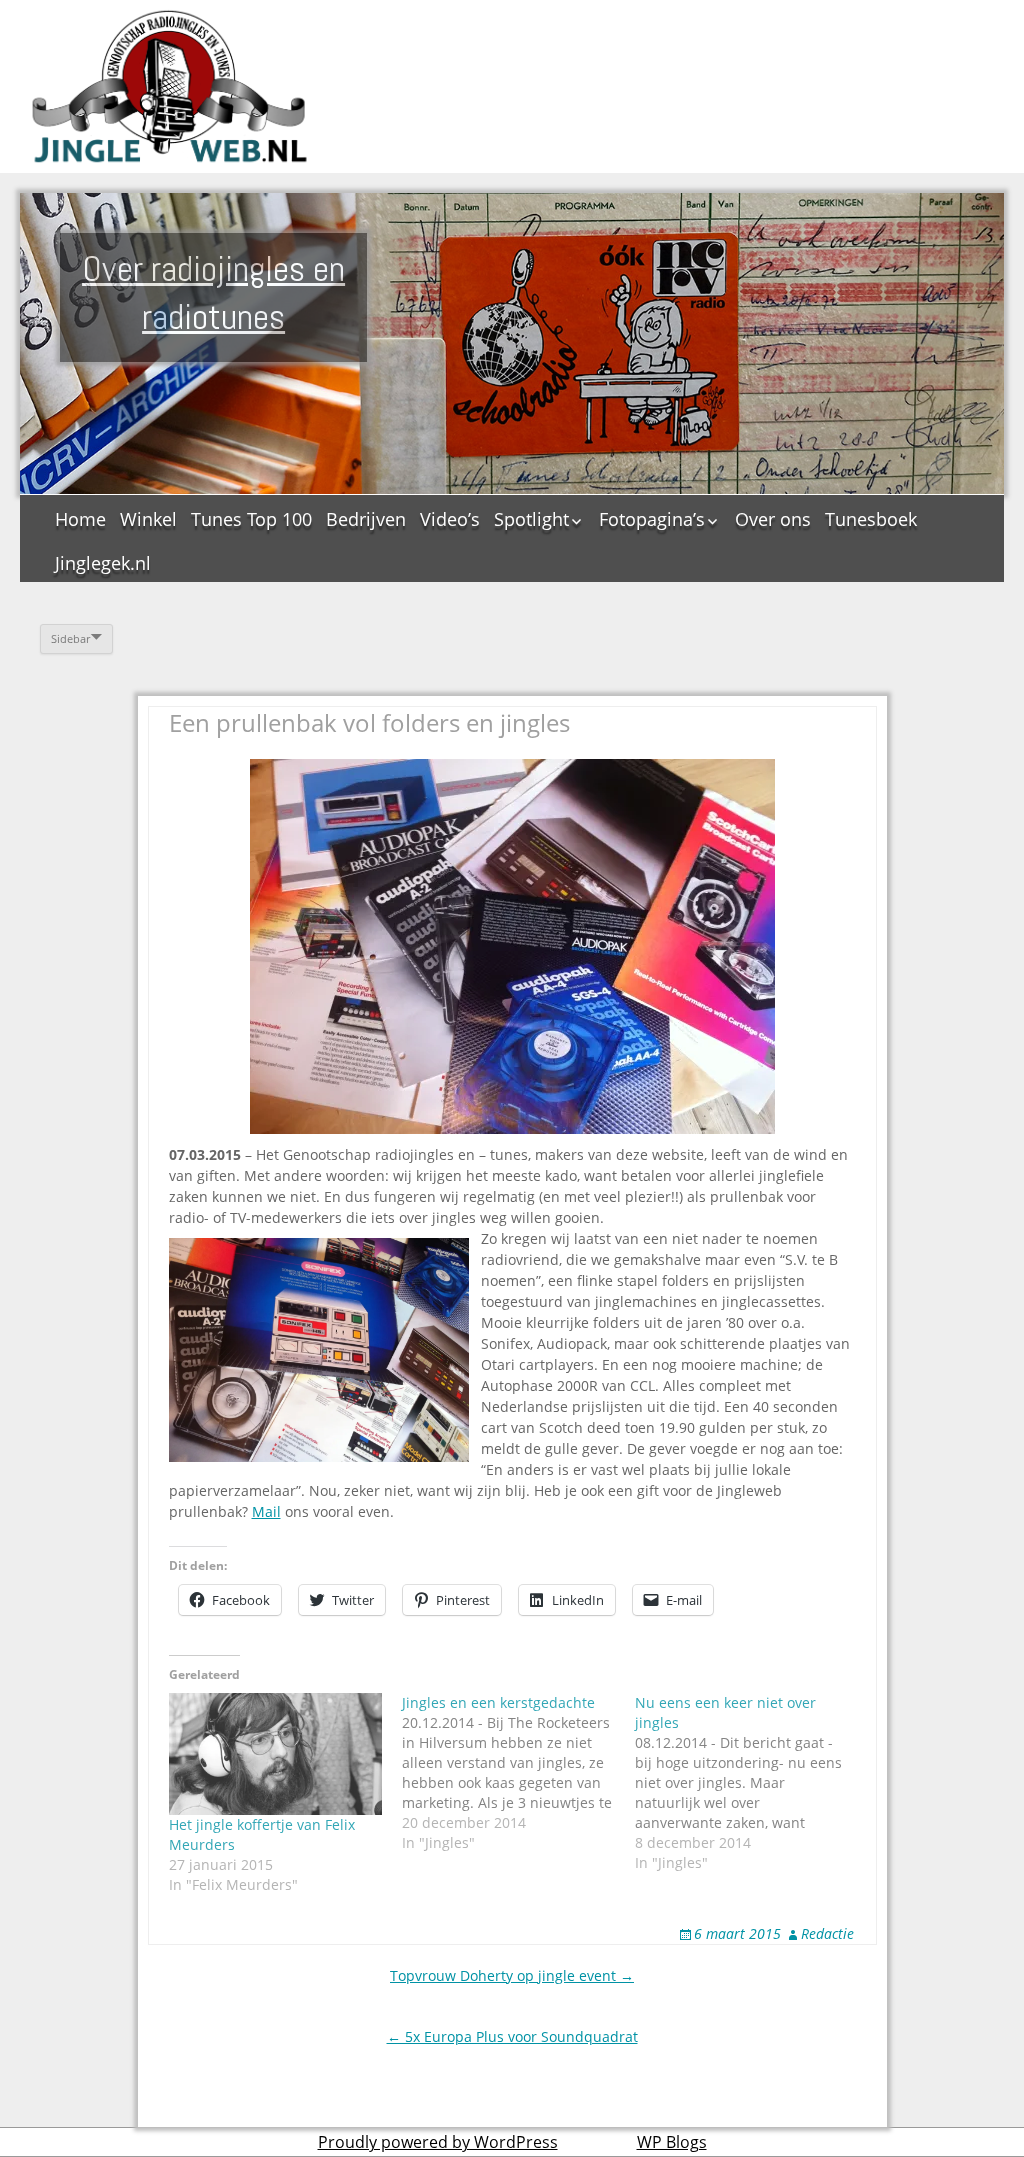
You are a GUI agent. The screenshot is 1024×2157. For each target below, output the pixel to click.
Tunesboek (871, 519)
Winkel (148, 519)
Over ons (773, 519)
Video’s (450, 519)
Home (80, 519)
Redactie (827, 1933)
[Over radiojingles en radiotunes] (170, 86)
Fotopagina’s (652, 519)
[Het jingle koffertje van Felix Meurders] (275, 1754)
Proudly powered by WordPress (438, 2142)
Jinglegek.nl (103, 563)
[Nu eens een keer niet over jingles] (751, 1783)
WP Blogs (672, 2142)
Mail (266, 1511)
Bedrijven (366, 519)
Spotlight (531, 519)
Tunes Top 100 (251, 519)
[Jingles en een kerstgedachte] (518, 1773)
